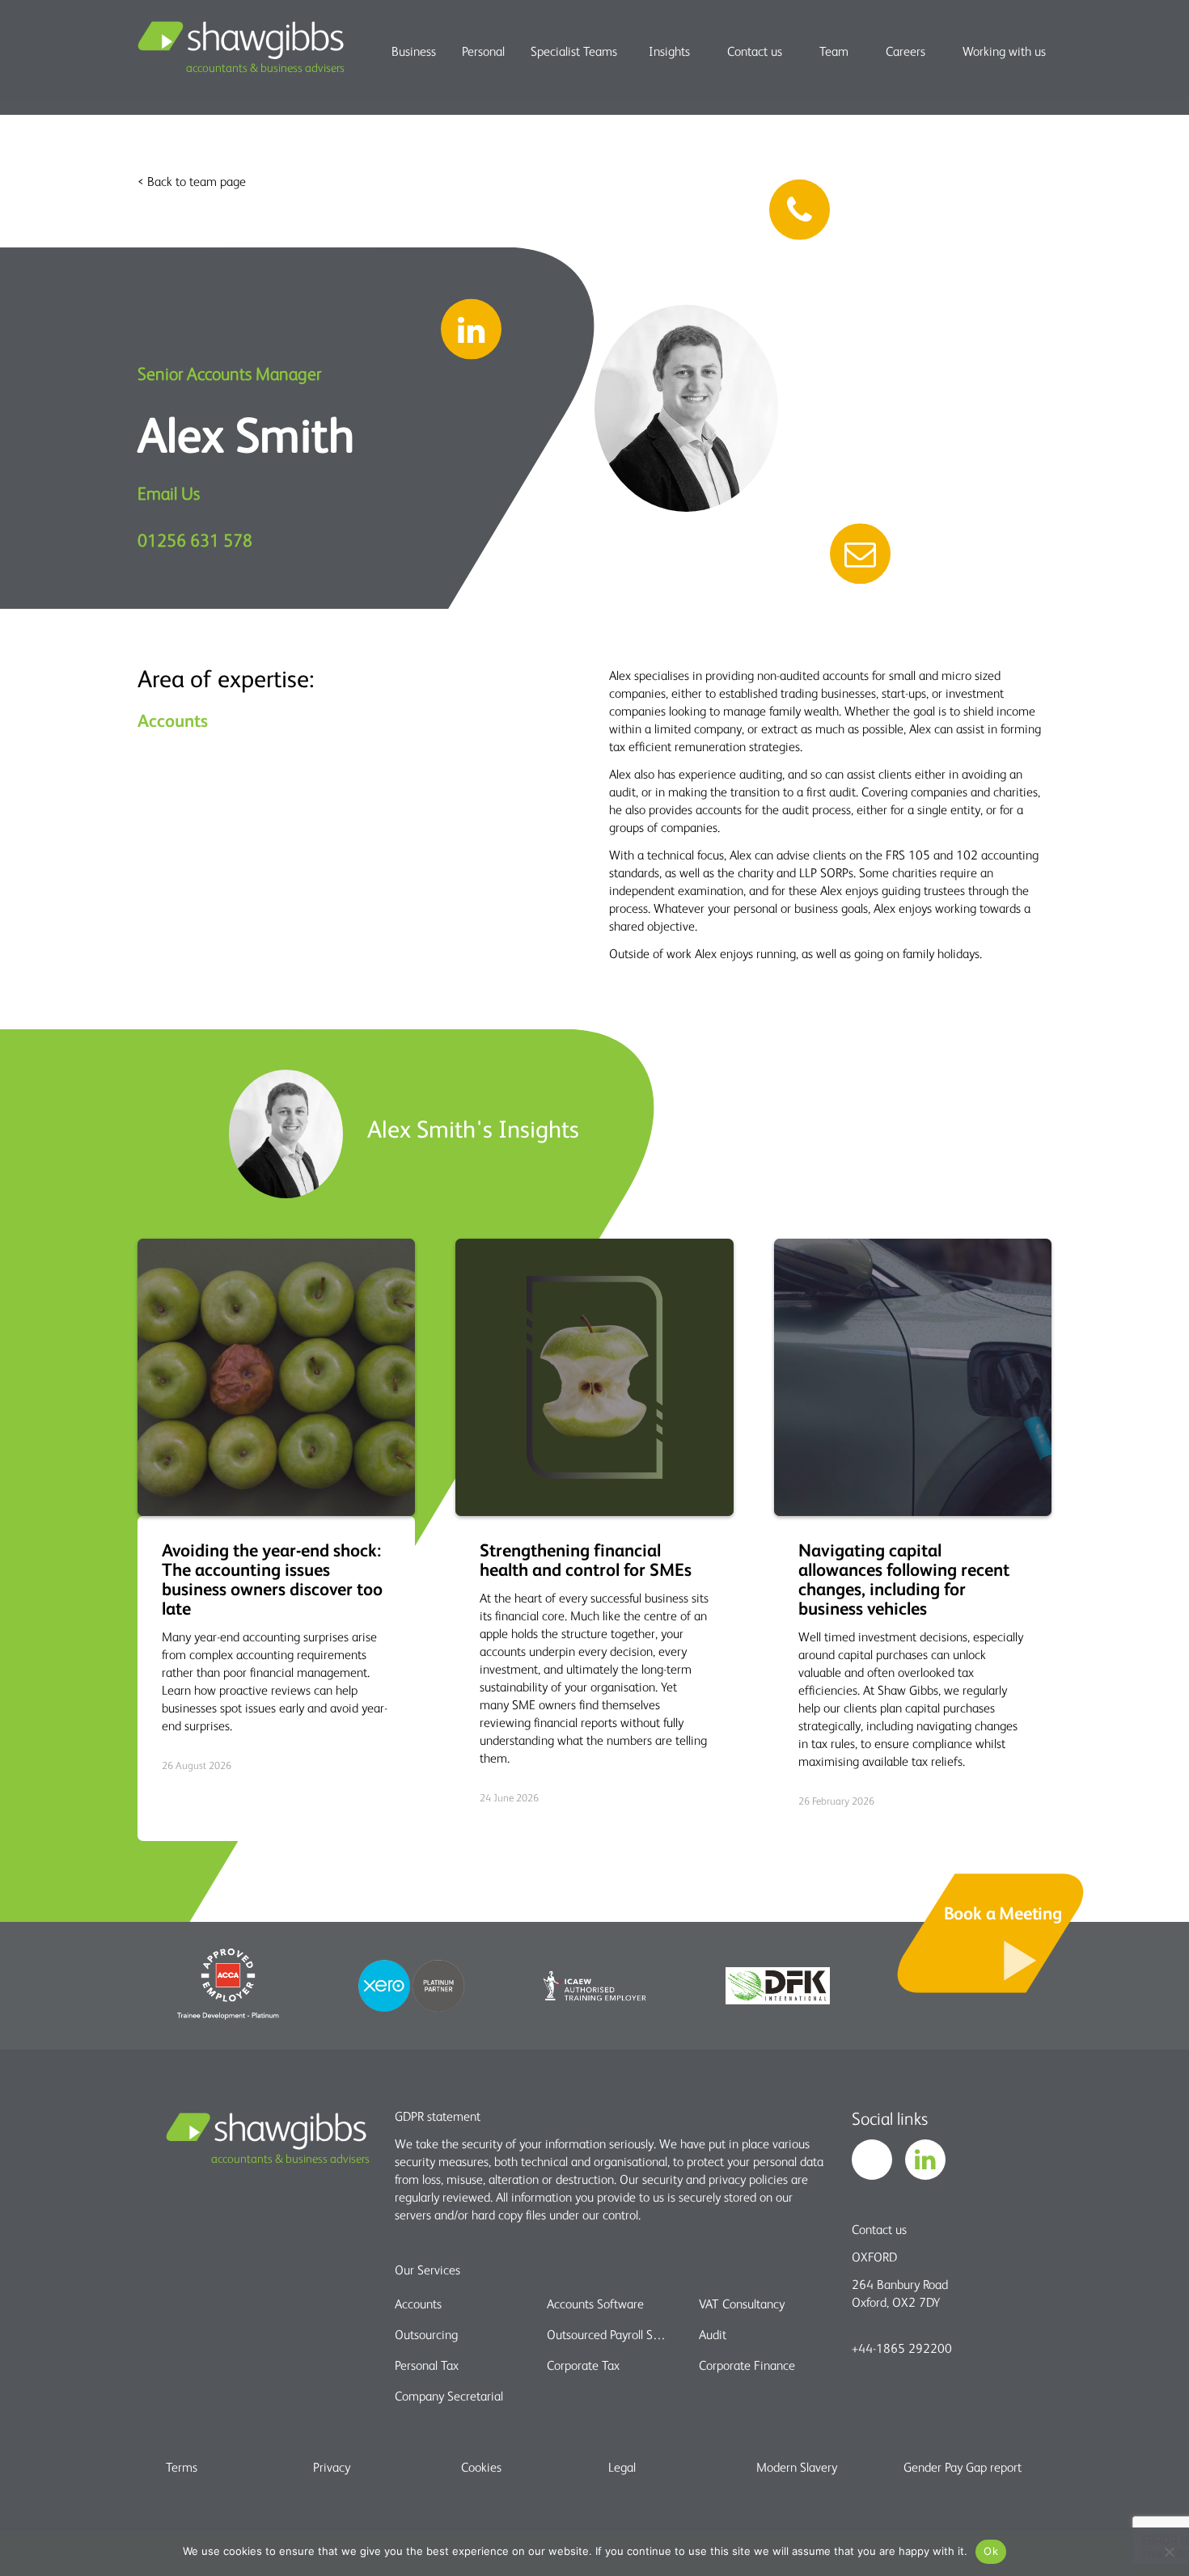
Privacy (332, 2467)
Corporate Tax (583, 2365)
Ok (991, 2551)
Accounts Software (595, 2304)
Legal (622, 2467)
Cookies (481, 2467)
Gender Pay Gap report (963, 2467)
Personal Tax (427, 2365)
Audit (713, 2334)
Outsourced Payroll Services (609, 2334)
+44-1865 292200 (902, 2348)
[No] (1169, 2552)
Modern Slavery (797, 2467)
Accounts (418, 2304)
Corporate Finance (747, 2365)
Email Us (169, 493)
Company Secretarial (449, 2396)
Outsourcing (426, 2334)
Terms (182, 2467)
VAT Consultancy (742, 2304)
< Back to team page (192, 181)
